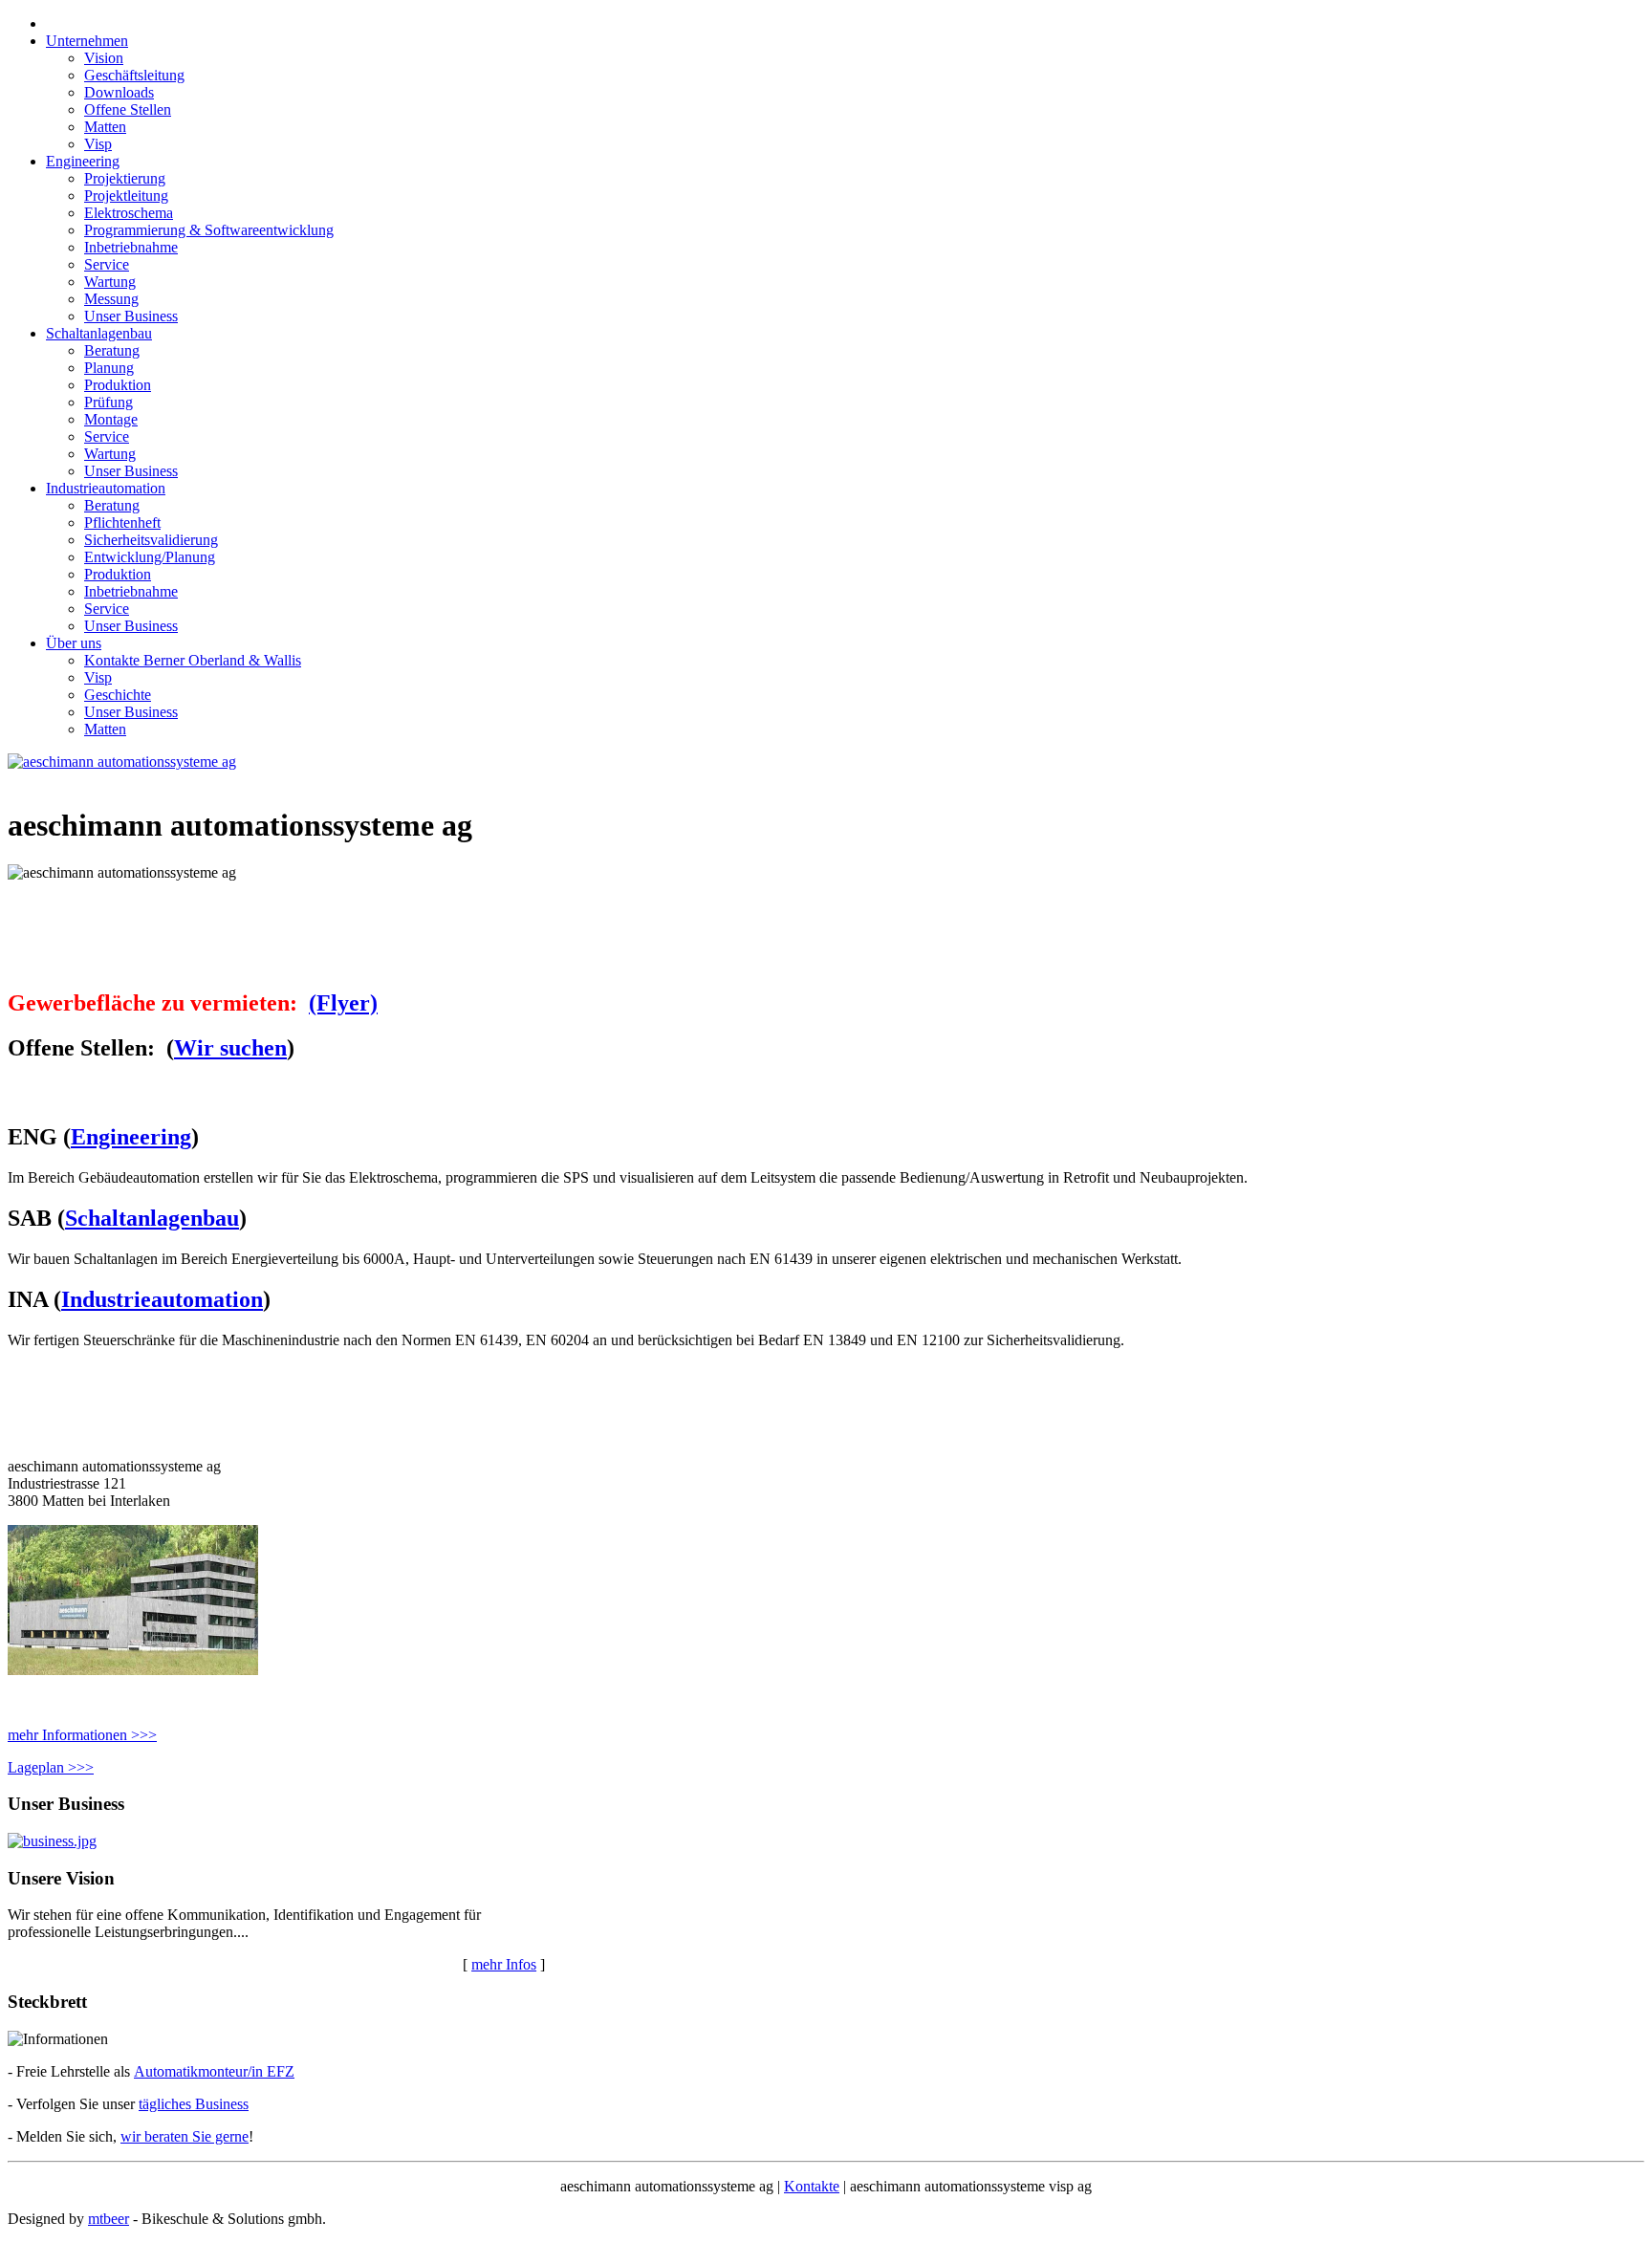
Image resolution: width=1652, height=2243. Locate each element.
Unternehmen (87, 41)
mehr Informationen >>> (82, 1735)
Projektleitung (126, 196)
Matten (105, 127)
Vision (104, 58)
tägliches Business (194, 2104)
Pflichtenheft (122, 523)
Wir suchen (230, 1048)
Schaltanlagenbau (99, 333)
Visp (98, 144)
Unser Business (131, 316)
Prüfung (109, 402)
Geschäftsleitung (134, 75)
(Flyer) (343, 1003)
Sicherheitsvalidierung (151, 540)
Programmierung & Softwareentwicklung (209, 230)
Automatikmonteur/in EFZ (214, 2071)
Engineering (83, 161)
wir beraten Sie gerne (185, 2136)
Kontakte (812, 2186)
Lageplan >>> (51, 1767)
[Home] (122, 762)
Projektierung (125, 178)
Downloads (119, 92)
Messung (111, 299)
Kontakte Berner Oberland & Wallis (193, 660)
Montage (111, 419)
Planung (109, 368)
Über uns (74, 643)
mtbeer (109, 2219)
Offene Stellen (128, 109)
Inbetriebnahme (131, 247)
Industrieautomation (106, 488)
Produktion (118, 385)
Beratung (112, 350)
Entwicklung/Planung (150, 557)
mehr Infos (504, 1964)
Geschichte (118, 695)
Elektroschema (129, 213)
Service (107, 264)
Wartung (110, 282)
